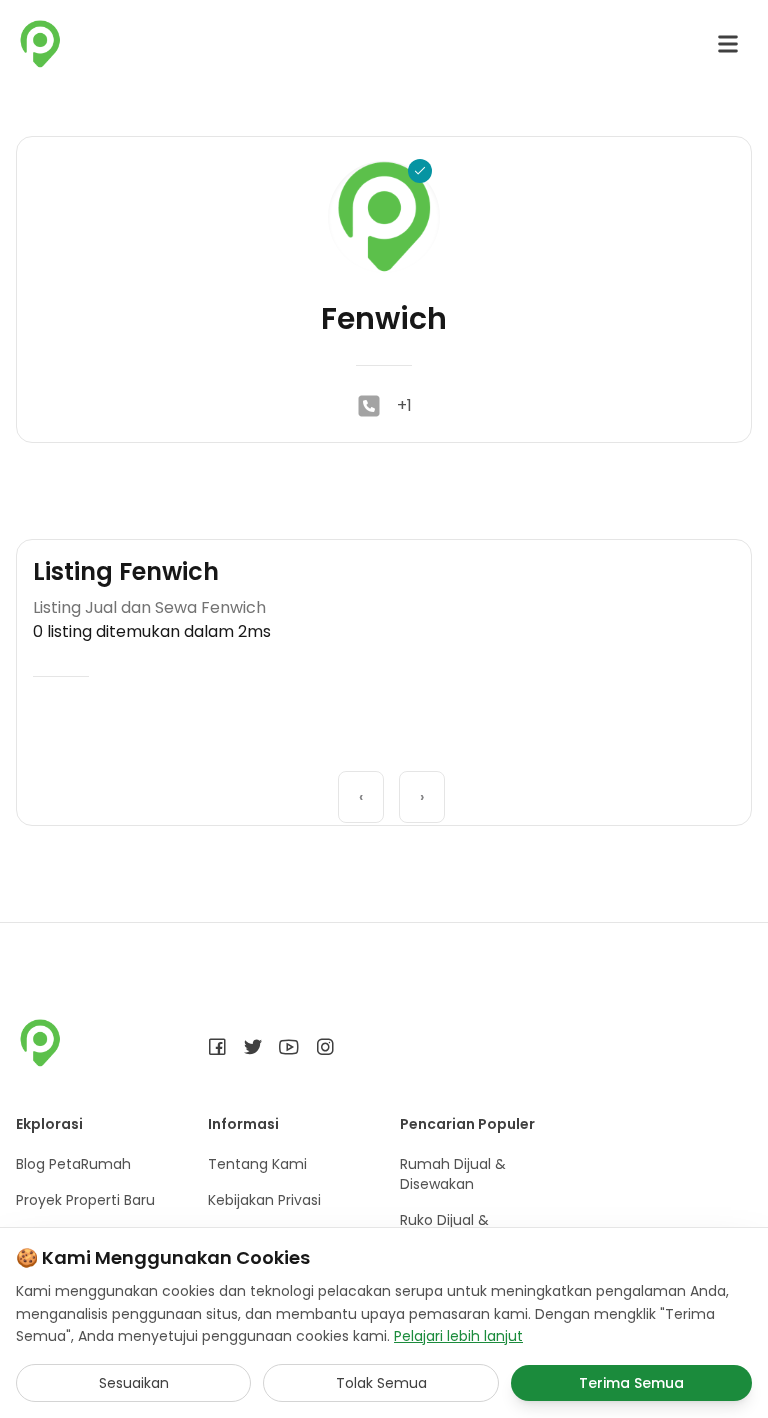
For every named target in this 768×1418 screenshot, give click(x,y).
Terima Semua (631, 1383)
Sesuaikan (134, 1383)
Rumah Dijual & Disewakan (453, 1174)
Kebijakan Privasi (264, 1200)
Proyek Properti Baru (85, 1200)
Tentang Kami (257, 1164)
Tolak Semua (381, 1383)
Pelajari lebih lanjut (458, 1336)
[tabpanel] (384, 775)
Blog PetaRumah (73, 1164)
